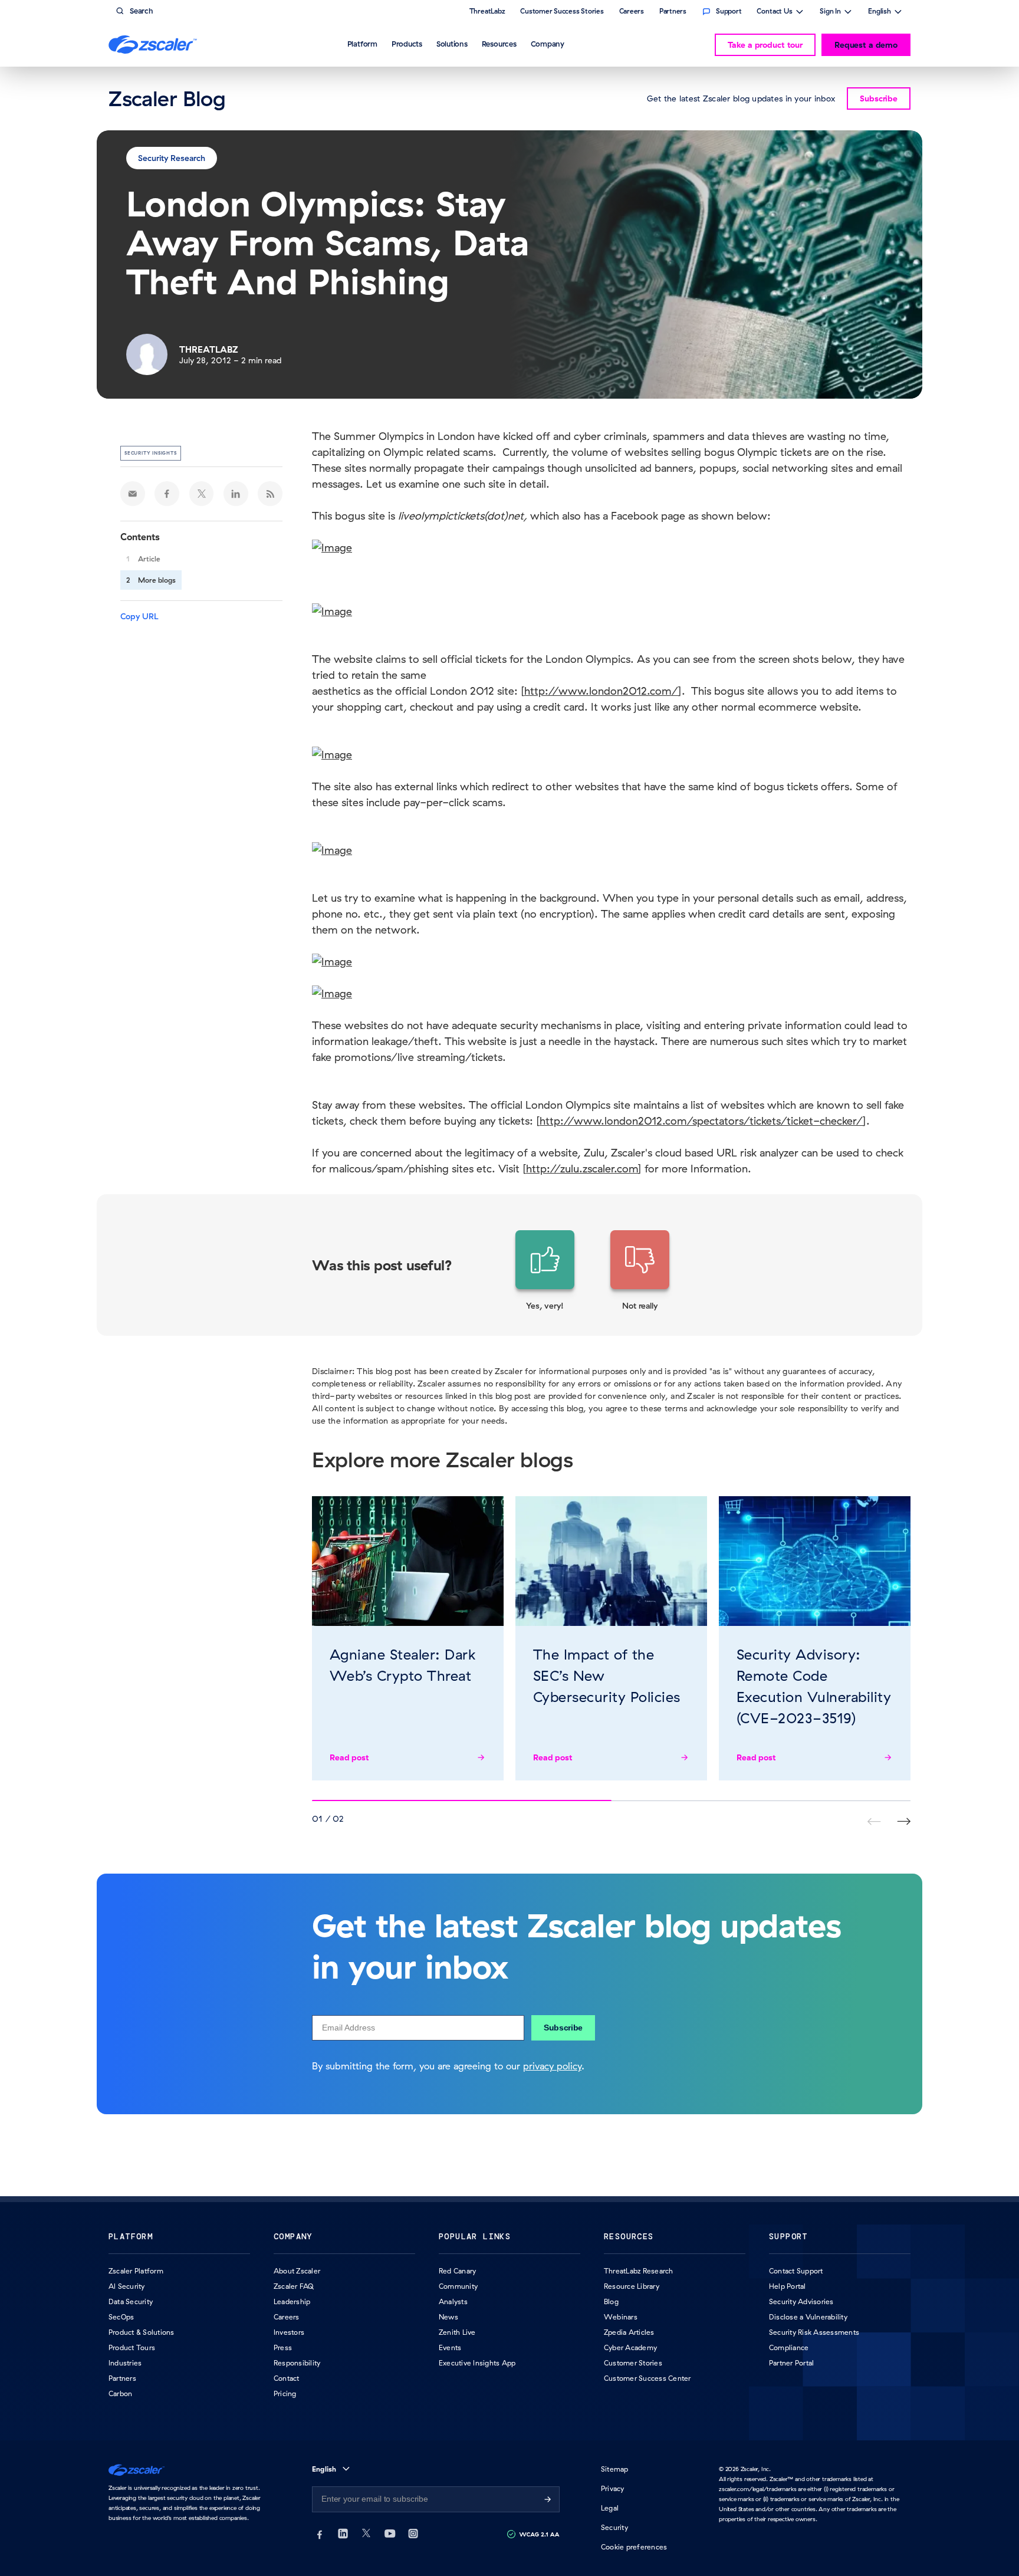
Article (149, 559)
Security (614, 2527)
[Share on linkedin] (236, 494)
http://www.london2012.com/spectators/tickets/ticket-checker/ (701, 1121)
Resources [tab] (499, 44)
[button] (545, 1271)
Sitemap (615, 2469)
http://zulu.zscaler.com (582, 1169)
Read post (349, 1757)
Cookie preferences (634, 2547)
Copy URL (139, 616)
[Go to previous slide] (904, 1821)
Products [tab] (407, 44)
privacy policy (552, 2066)
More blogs (157, 580)
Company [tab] (548, 44)
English (880, 12)
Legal (610, 2508)
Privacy (613, 2488)
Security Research (172, 158)
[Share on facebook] (167, 494)
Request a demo (866, 45)
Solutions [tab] (452, 44)
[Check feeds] (270, 494)
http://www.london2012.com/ (601, 691)
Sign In (830, 12)
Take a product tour (765, 45)
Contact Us (775, 12)
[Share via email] (133, 494)
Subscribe (563, 2028)
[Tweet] (202, 494)
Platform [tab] (362, 44)
